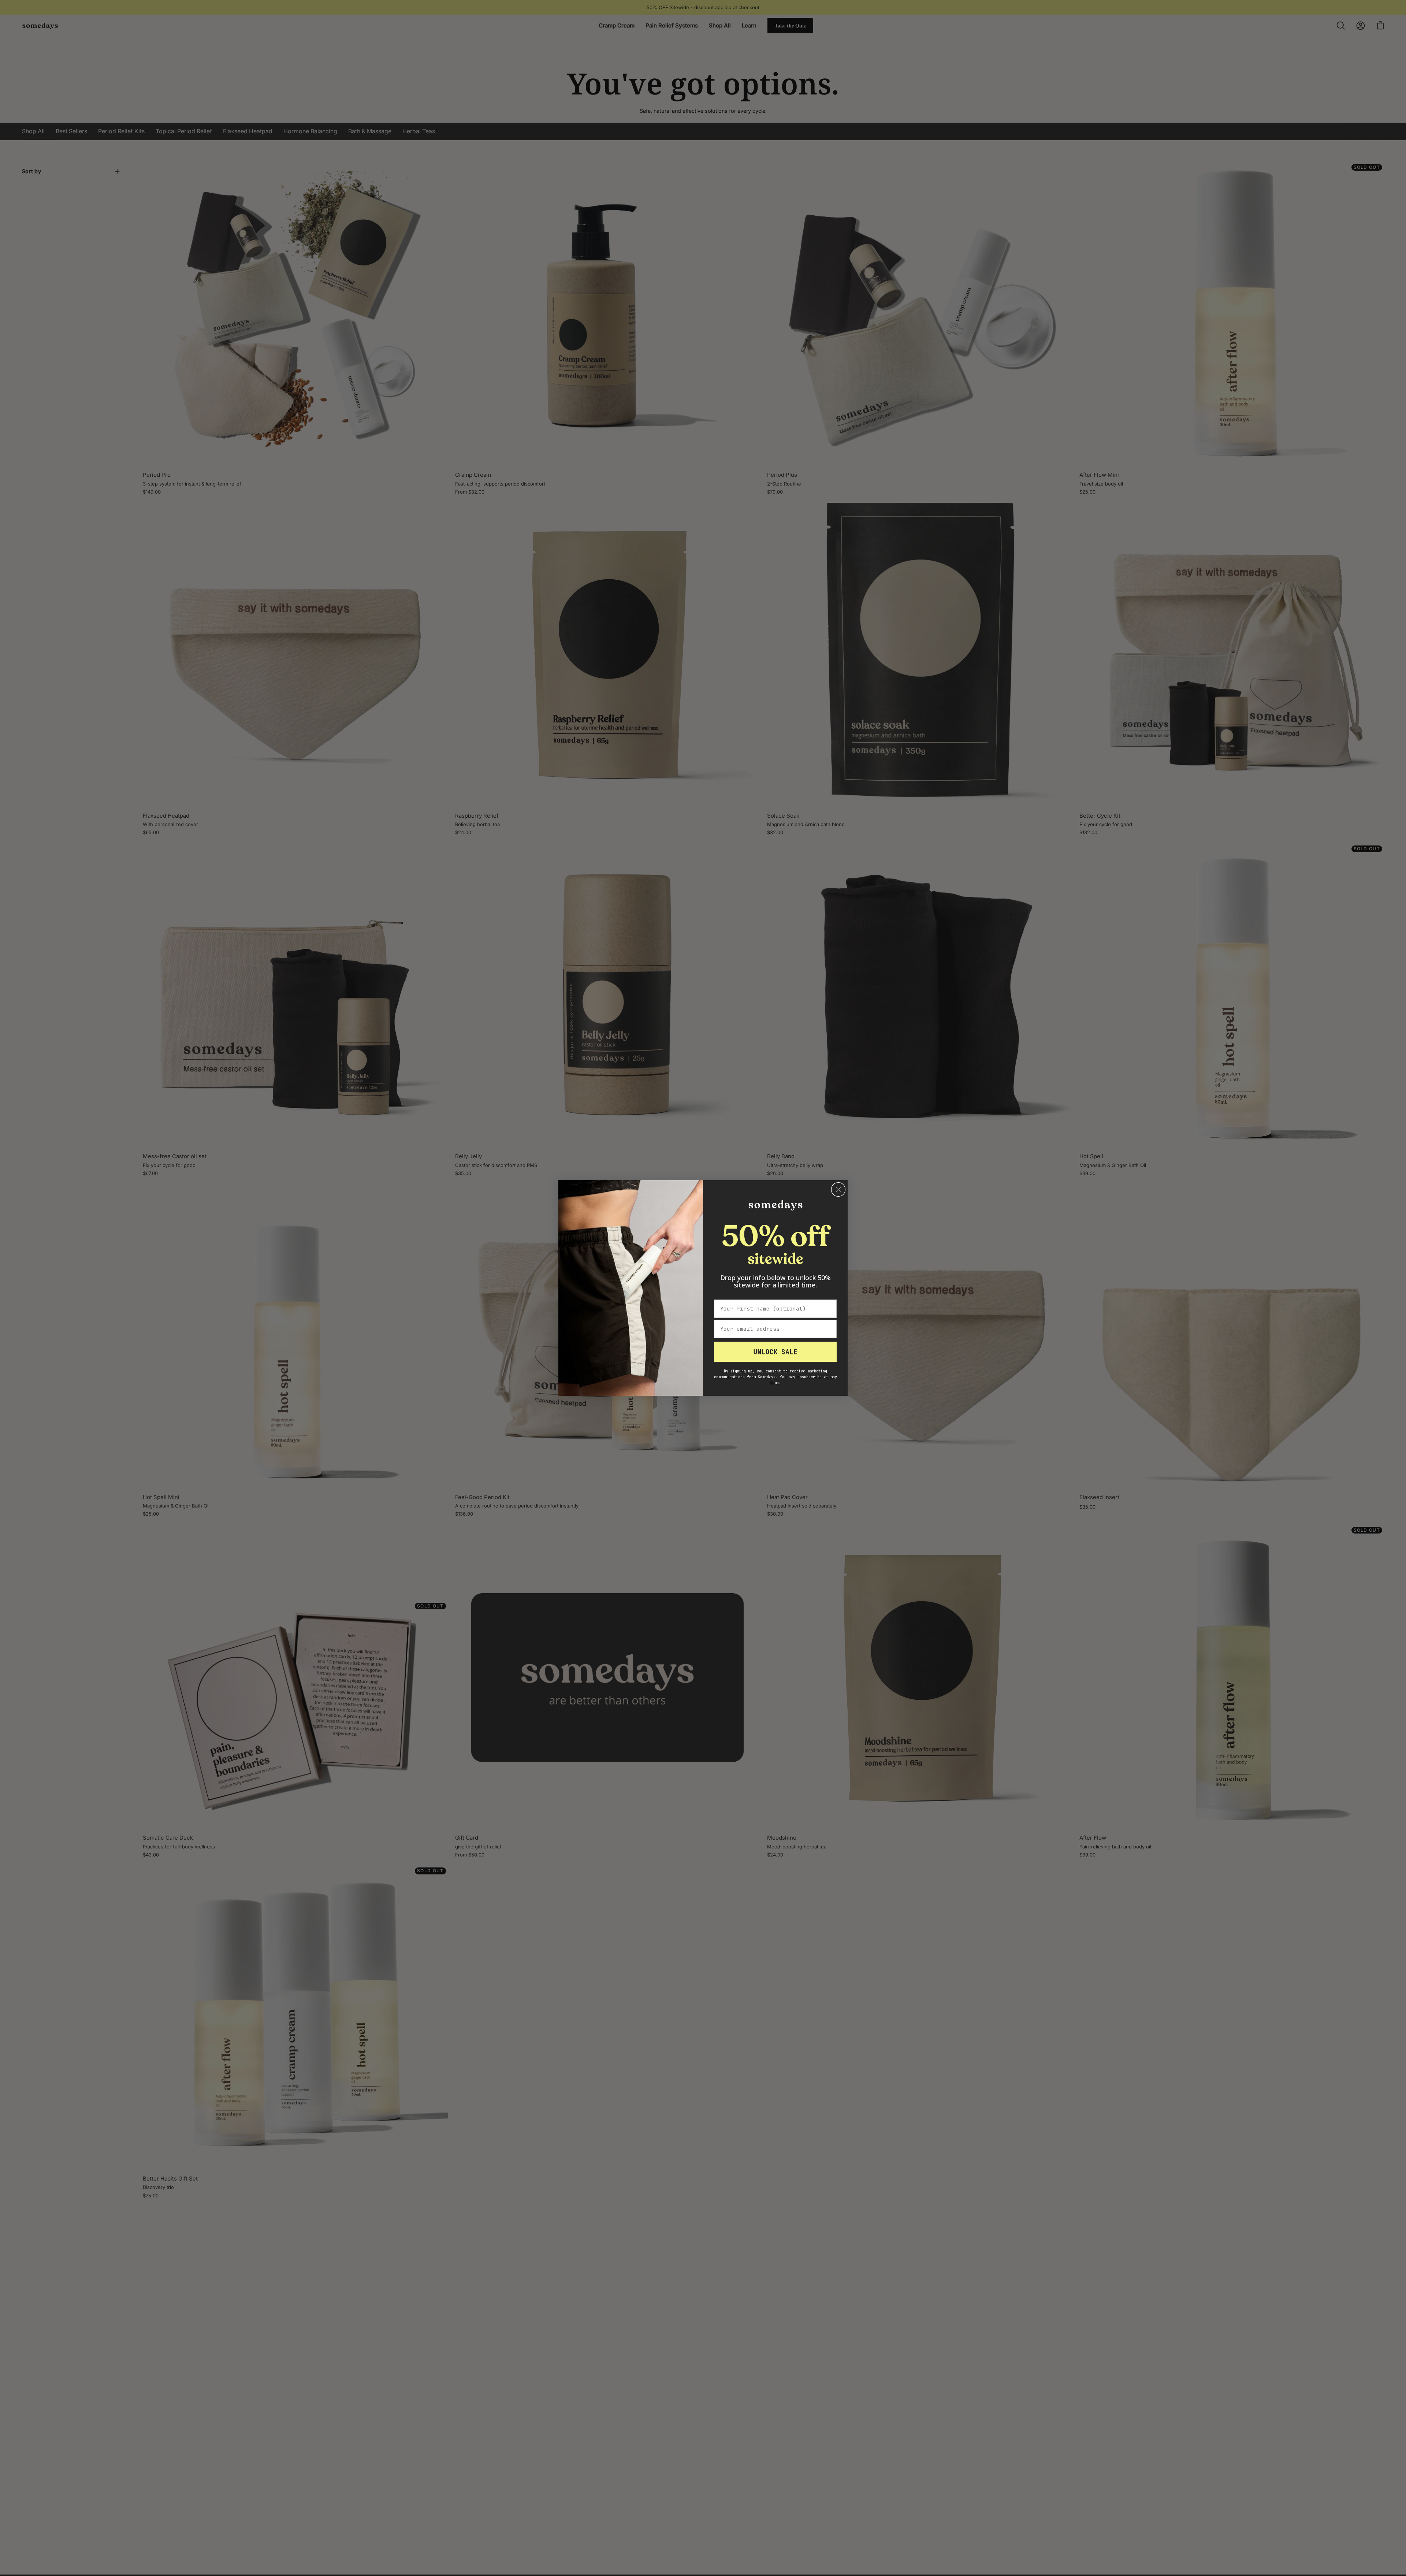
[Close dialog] (838, 1190)
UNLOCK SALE (775, 1352)
